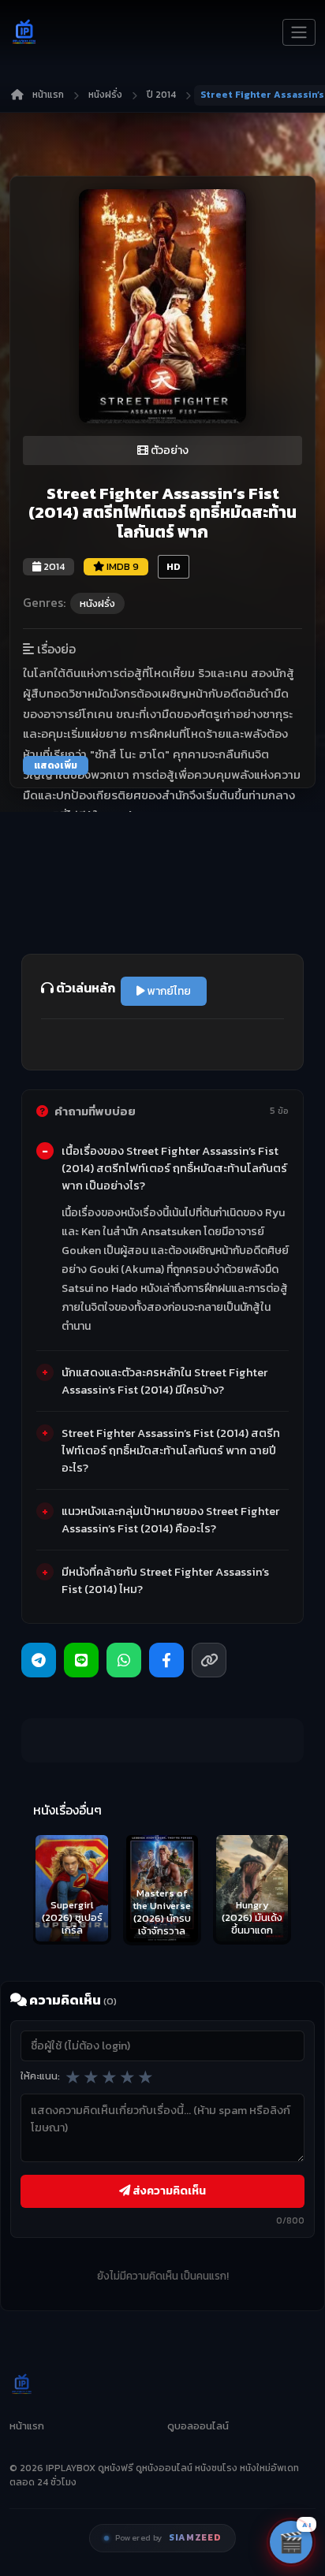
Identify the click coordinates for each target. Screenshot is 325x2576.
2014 (53, 566)
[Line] (81, 1660)
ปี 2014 (161, 95)
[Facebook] (166, 1660)
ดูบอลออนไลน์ (198, 2426)
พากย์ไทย (168, 991)
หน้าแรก (48, 95)
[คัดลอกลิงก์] (209, 1660)
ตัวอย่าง (168, 450)
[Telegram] (39, 1660)
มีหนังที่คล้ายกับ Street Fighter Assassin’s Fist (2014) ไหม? (165, 1580)
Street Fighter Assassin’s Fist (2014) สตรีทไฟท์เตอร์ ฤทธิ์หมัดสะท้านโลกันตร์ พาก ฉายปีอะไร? (171, 1450)
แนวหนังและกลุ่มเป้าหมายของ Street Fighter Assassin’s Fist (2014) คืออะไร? (170, 1520)
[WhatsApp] (124, 1660)
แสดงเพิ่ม (56, 765)
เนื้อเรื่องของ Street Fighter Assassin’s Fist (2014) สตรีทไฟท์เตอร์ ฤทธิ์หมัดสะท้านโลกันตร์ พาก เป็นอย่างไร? (174, 1168)
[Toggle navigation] (299, 32)
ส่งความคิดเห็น (168, 2191)
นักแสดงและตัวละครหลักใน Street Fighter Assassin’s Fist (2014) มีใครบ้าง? (164, 1381)
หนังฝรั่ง (105, 95)
